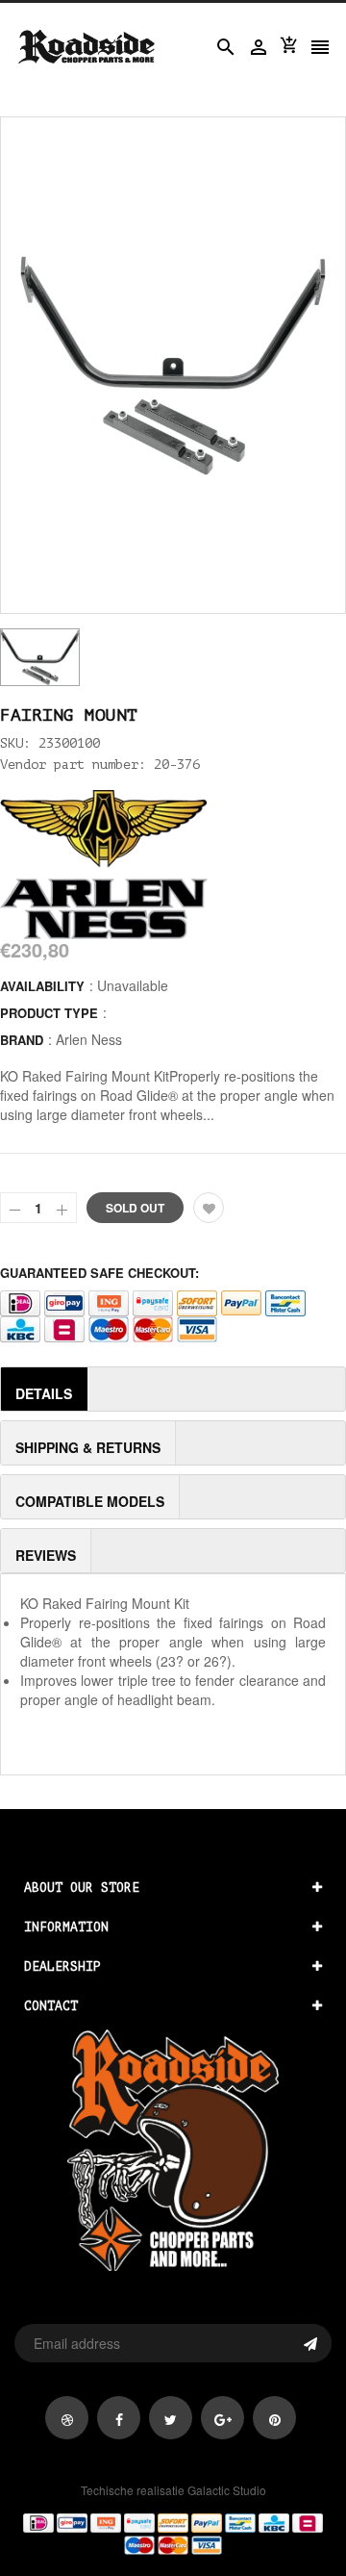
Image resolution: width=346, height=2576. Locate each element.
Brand (22, 1040)
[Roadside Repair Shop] (173, 2533)
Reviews (46, 1555)
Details (44, 1393)
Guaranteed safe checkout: (99, 1273)
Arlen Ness (89, 1039)
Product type (49, 1013)
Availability (42, 986)
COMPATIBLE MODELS (90, 1501)
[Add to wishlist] (209, 1208)
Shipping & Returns (88, 1447)
